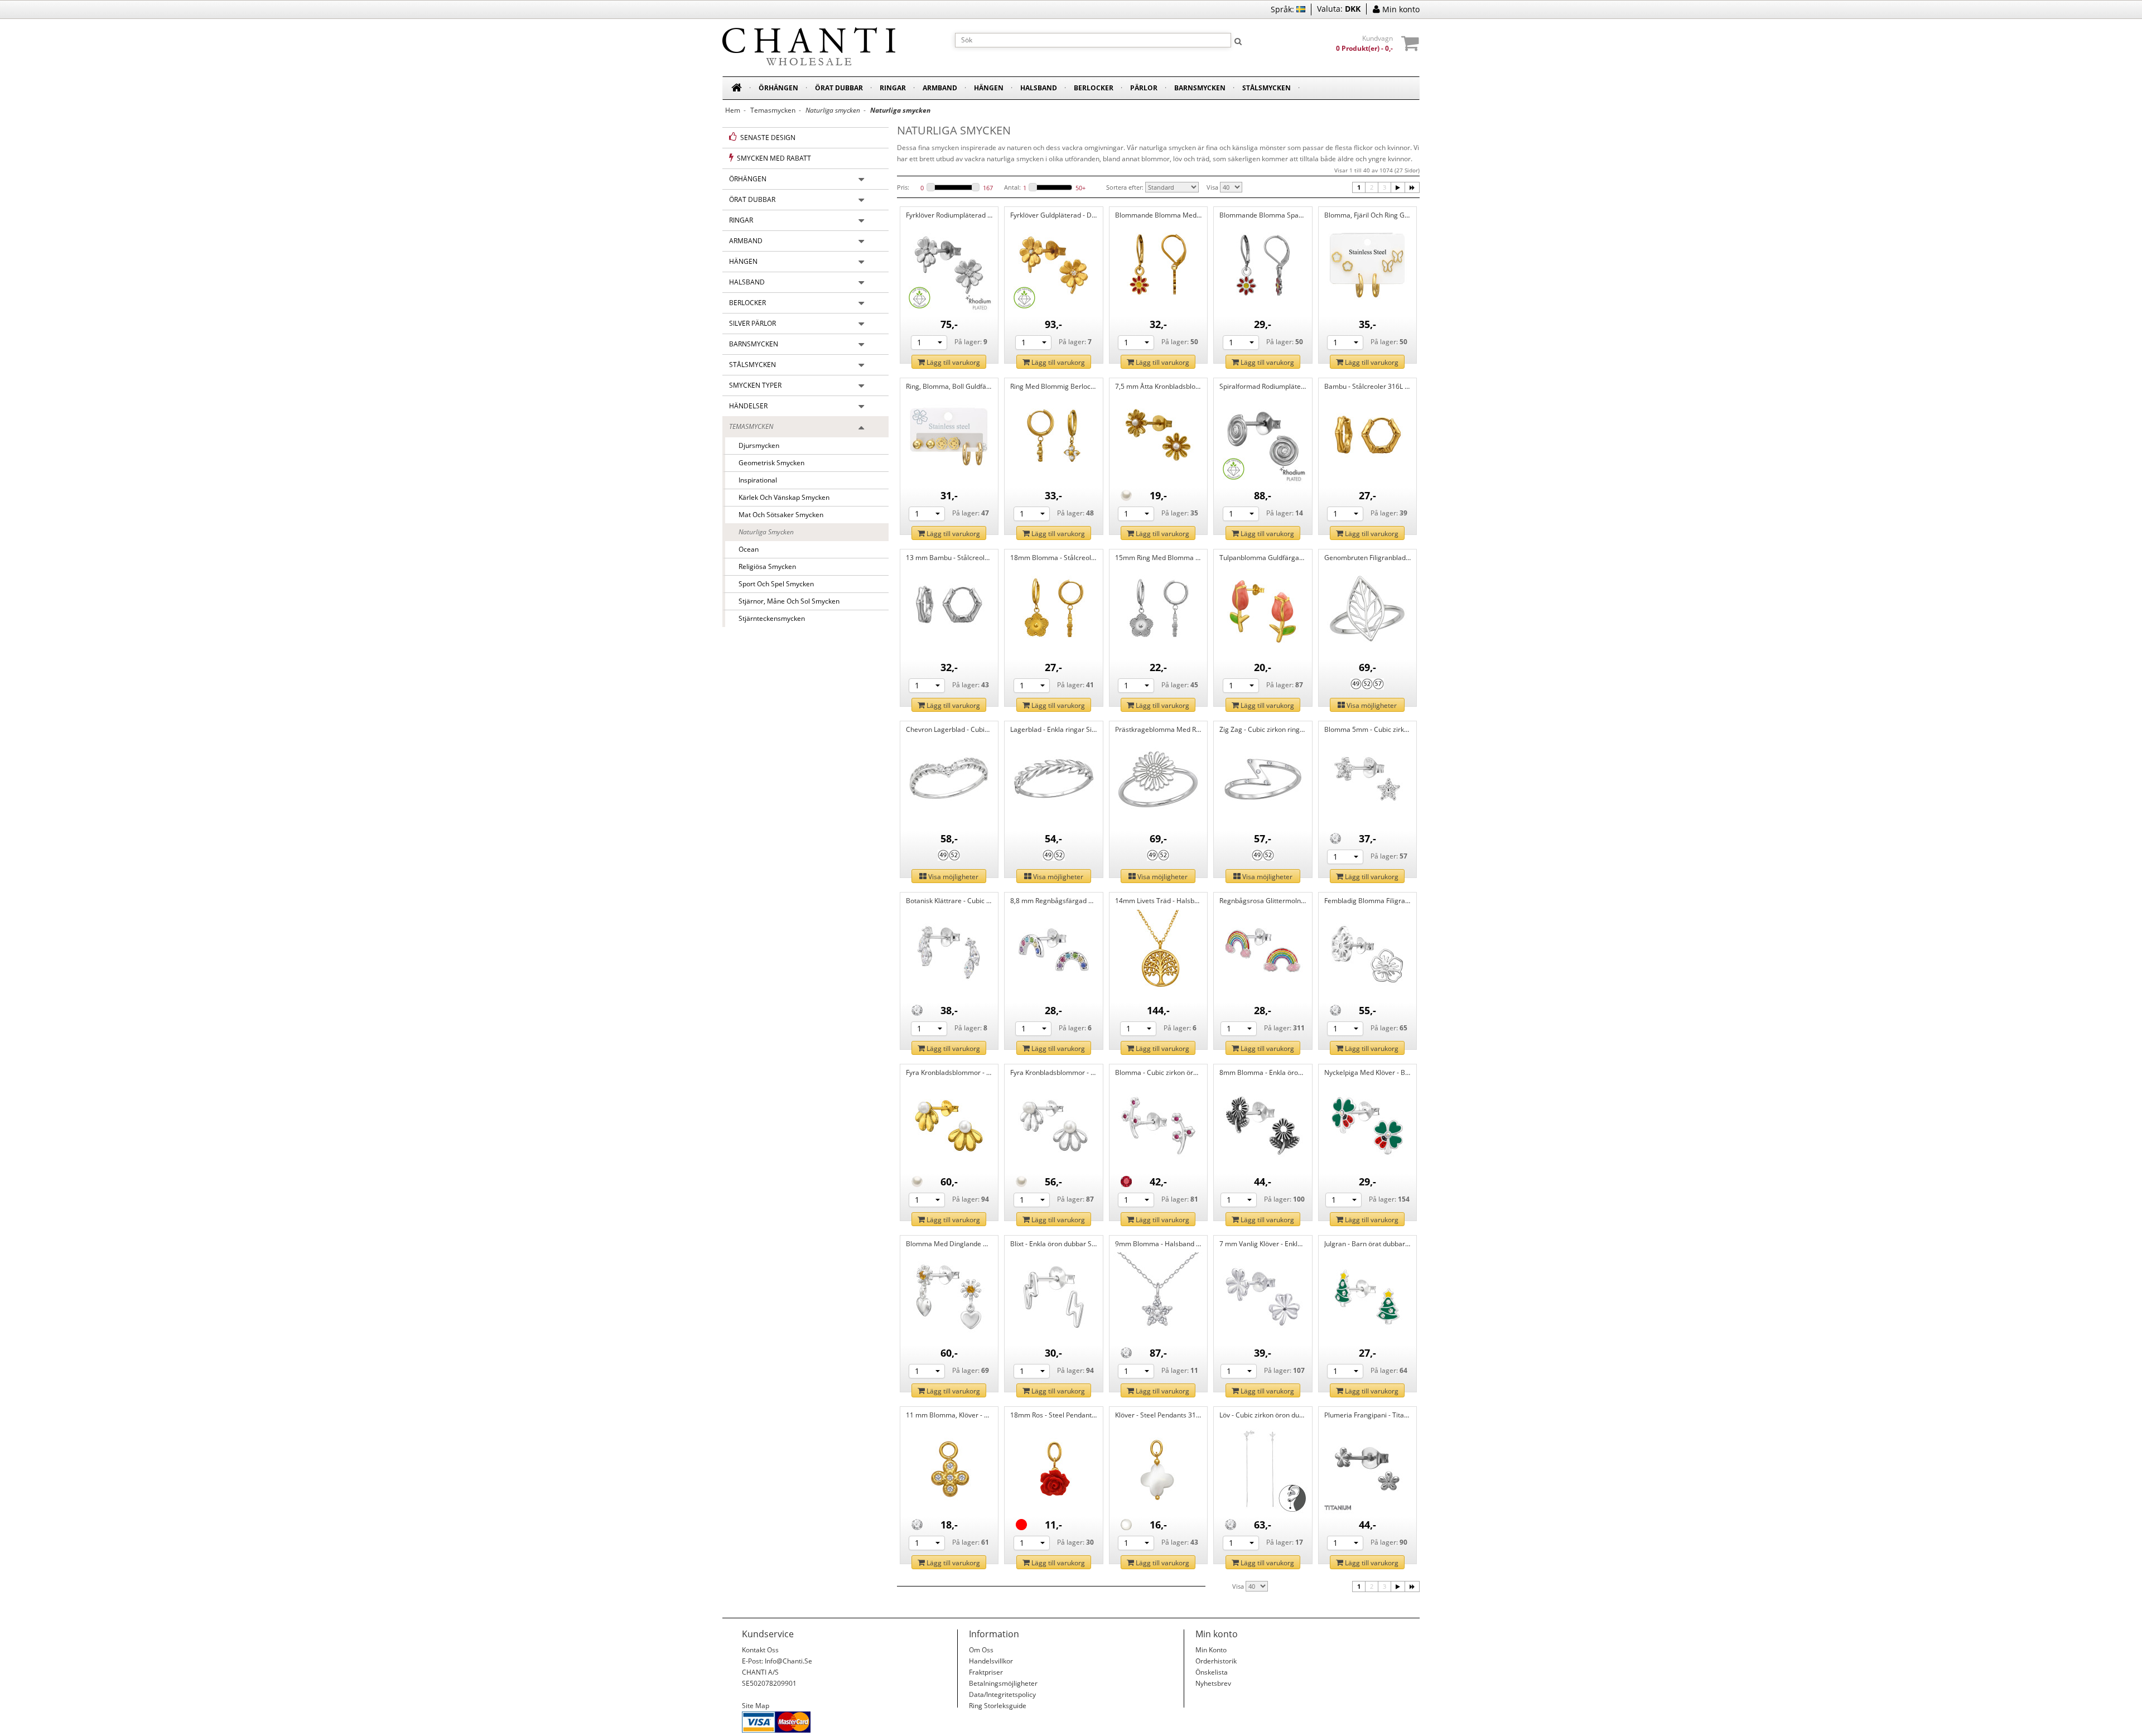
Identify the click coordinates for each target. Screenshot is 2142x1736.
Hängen (989, 88)
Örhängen (778, 88)
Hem (733, 110)
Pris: (903, 187)
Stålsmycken (1267, 88)
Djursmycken (756, 445)
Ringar (893, 88)
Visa (1212, 187)
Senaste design (766, 138)
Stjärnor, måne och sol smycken (786, 601)
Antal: (1012, 187)
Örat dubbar (839, 88)
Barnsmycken (1200, 88)
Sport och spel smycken (773, 584)
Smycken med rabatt (772, 158)
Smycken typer (755, 385)
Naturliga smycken (763, 532)
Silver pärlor (752, 323)
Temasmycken (773, 110)
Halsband (1039, 88)
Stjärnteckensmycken (768, 618)
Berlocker (1094, 88)
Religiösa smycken (764, 566)
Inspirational (754, 480)
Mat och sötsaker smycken (778, 515)
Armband (940, 88)
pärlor (1144, 88)
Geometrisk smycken (768, 463)
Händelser (748, 406)
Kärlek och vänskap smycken (781, 497)
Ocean (745, 549)
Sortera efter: (1125, 187)
